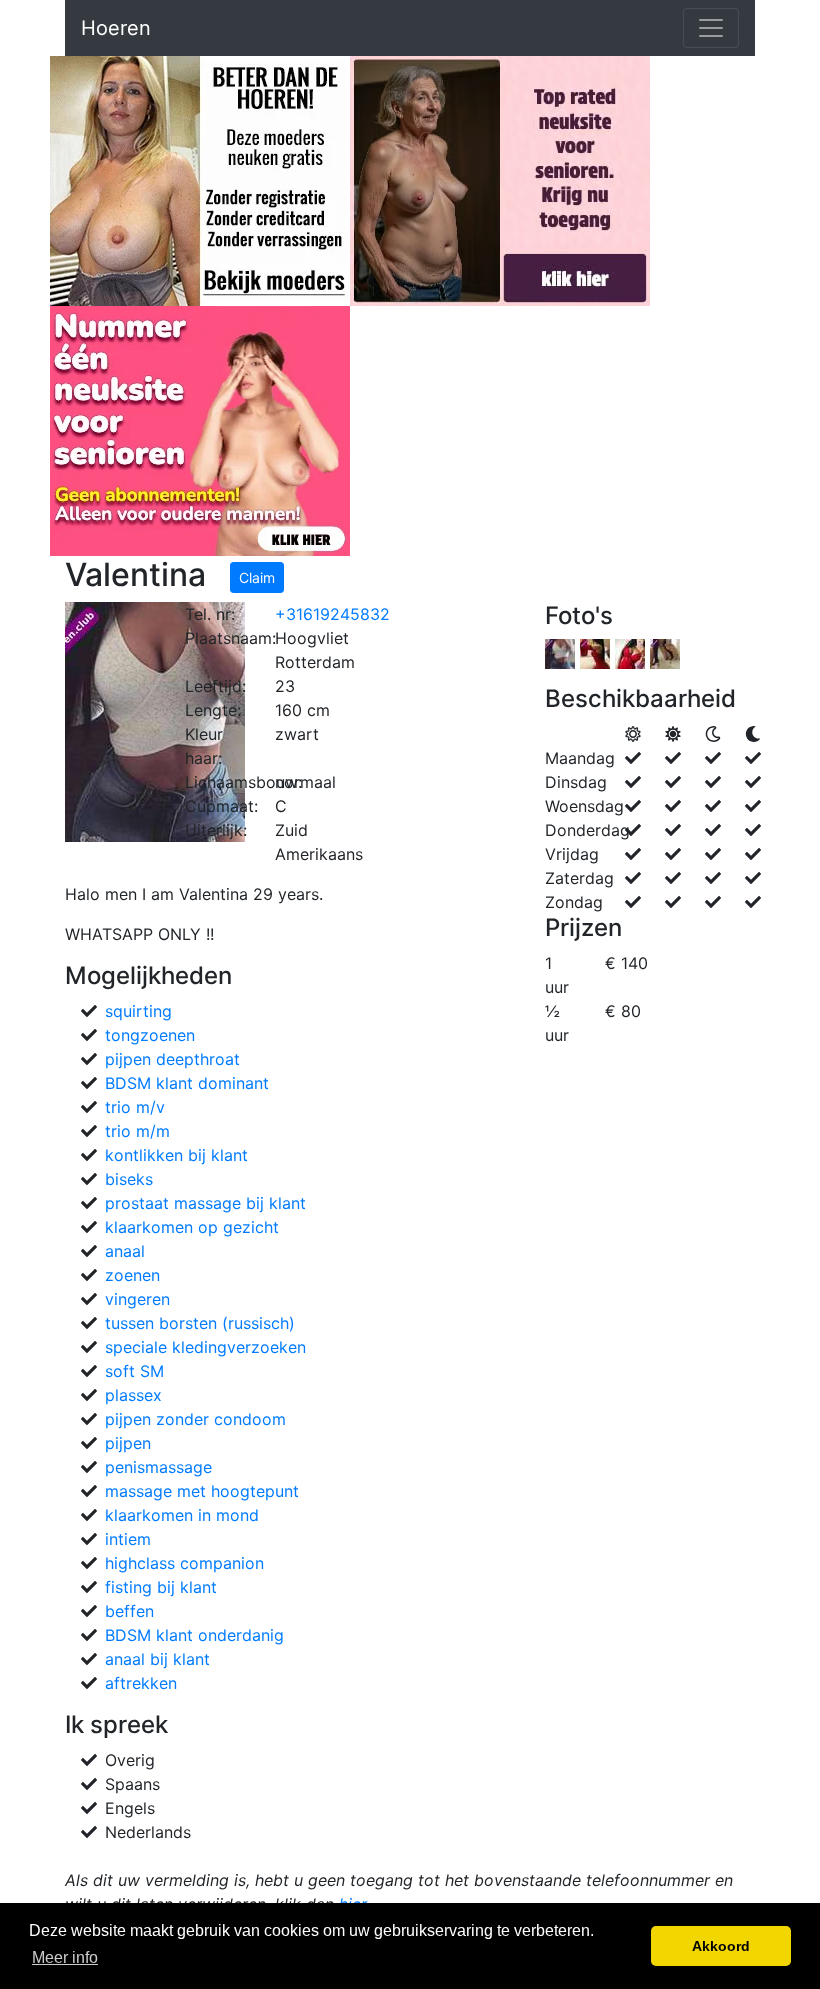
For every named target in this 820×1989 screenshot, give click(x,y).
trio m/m (137, 1131)
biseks (129, 1179)
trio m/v (135, 1107)
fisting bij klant (161, 1587)
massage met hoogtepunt (202, 1491)
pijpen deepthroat (172, 1059)
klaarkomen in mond (182, 1515)
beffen (129, 1611)
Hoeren (116, 28)
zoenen (132, 1275)
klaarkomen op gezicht (192, 1227)
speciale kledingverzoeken (205, 1347)
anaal (125, 1251)
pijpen (128, 1443)
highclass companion (184, 1563)
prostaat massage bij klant (205, 1203)
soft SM (134, 1371)
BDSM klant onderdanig (194, 1635)
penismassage (158, 1467)
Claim (257, 577)
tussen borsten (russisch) (200, 1323)
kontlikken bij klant (176, 1155)
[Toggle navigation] (711, 28)
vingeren (137, 1299)
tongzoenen (150, 1035)
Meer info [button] (65, 1957)
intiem (128, 1539)
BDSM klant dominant (187, 1083)
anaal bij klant (157, 1659)
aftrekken (141, 1683)
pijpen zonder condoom (195, 1419)
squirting (138, 1011)
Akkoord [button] (721, 1946)
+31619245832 (332, 614)
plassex (133, 1395)
